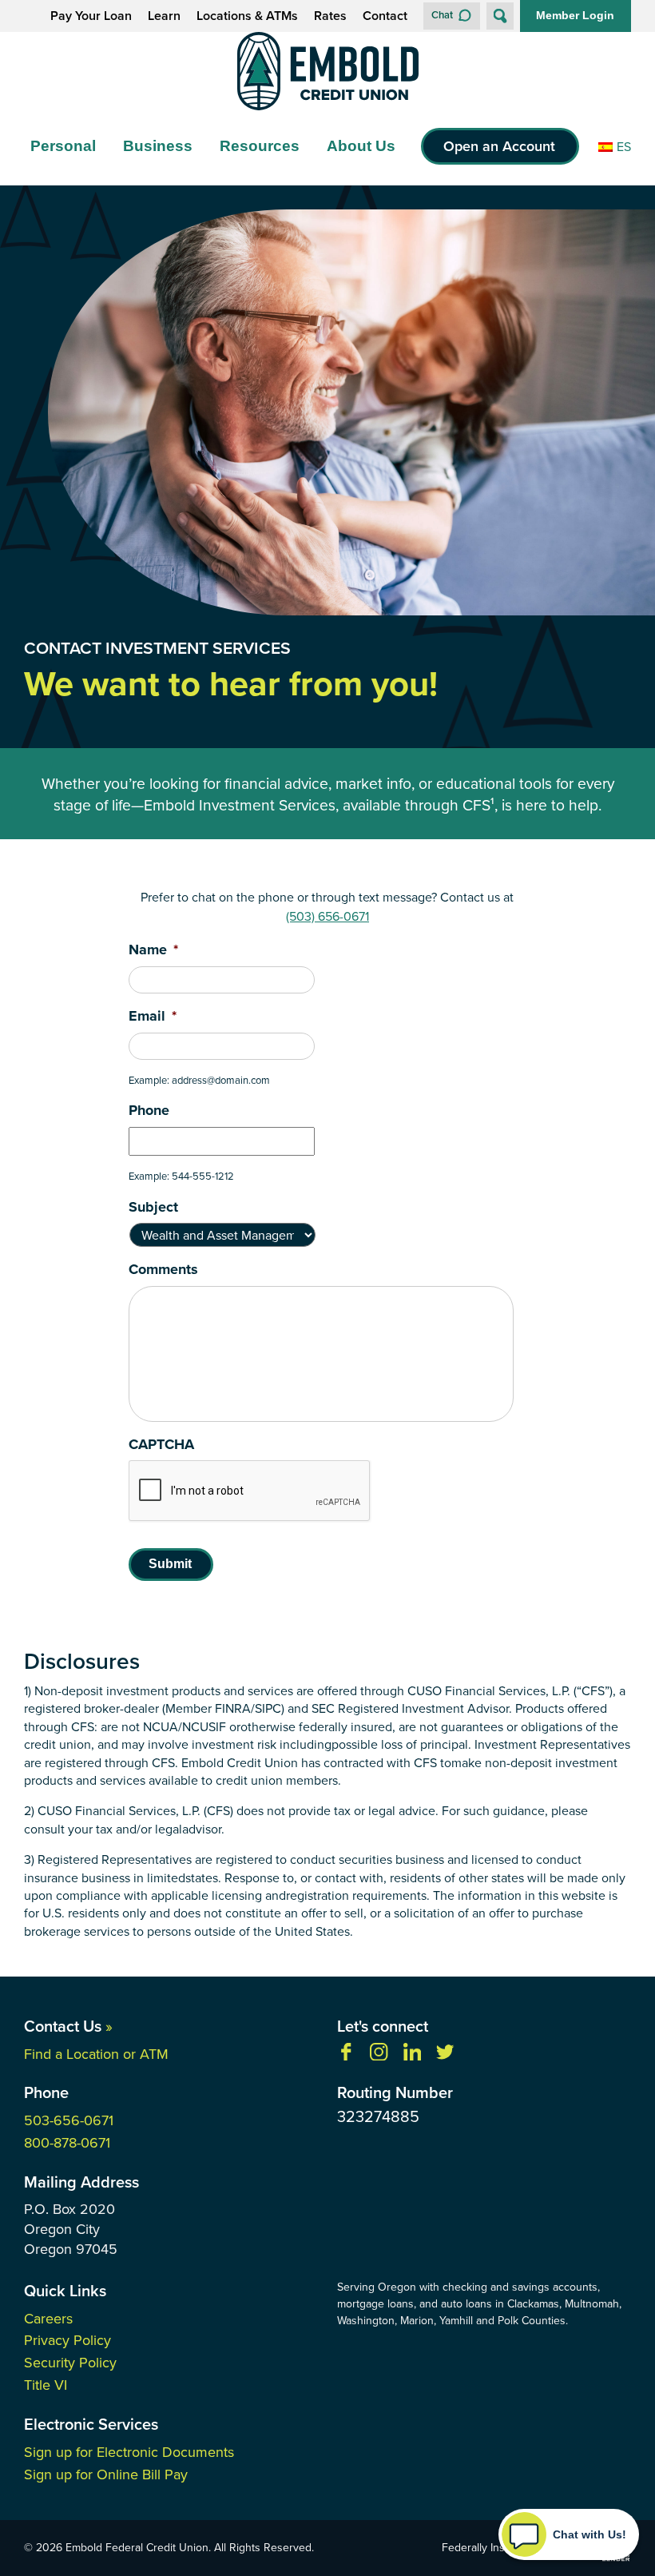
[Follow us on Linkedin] (412, 2056)
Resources (260, 146)
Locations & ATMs (247, 16)
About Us (361, 146)
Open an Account (499, 146)
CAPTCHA (161, 1445)
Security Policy (70, 2362)
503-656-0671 (69, 2120)
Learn (164, 16)
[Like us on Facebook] (346, 2056)
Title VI (46, 2385)
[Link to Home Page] (327, 74)
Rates (330, 16)
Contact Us (68, 2026)
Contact (385, 16)
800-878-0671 (67, 2142)
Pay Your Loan (91, 16)
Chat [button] (442, 15)
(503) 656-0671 (327, 916)
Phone (149, 1111)
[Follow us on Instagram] (379, 2056)
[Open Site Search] (500, 16)
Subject (153, 1207)
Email (153, 1016)
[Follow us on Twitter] (445, 2056)
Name (153, 950)
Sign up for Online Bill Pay (106, 2474)
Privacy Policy (67, 2340)
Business (158, 146)
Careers (48, 2318)
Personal (63, 146)
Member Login (575, 15)
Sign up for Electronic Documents (129, 2452)
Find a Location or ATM (96, 2054)
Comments (163, 1270)
